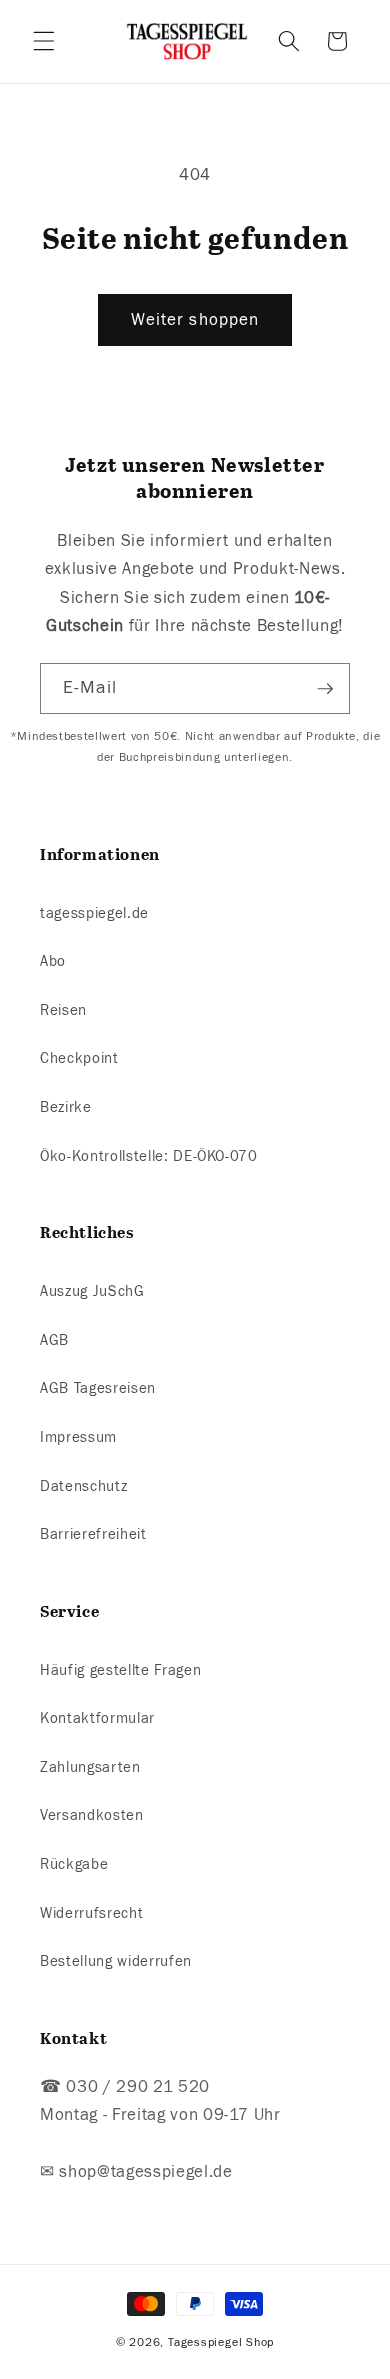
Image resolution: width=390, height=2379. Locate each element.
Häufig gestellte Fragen (120, 1670)
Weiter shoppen (195, 319)
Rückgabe (74, 1864)
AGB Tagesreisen (98, 1388)
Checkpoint (79, 1058)
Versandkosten (92, 1815)
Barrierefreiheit (93, 1534)
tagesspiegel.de (94, 913)
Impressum (78, 1437)
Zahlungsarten (90, 1767)
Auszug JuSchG (92, 1291)
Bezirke (66, 1107)
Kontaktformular (97, 1718)
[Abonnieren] (325, 689)
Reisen (63, 1010)
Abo (53, 961)
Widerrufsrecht (91, 1913)
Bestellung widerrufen (116, 1961)
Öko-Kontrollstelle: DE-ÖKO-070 (149, 1156)
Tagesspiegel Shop (221, 2342)
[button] (44, 41)
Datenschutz (83, 1486)
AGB (54, 1340)
